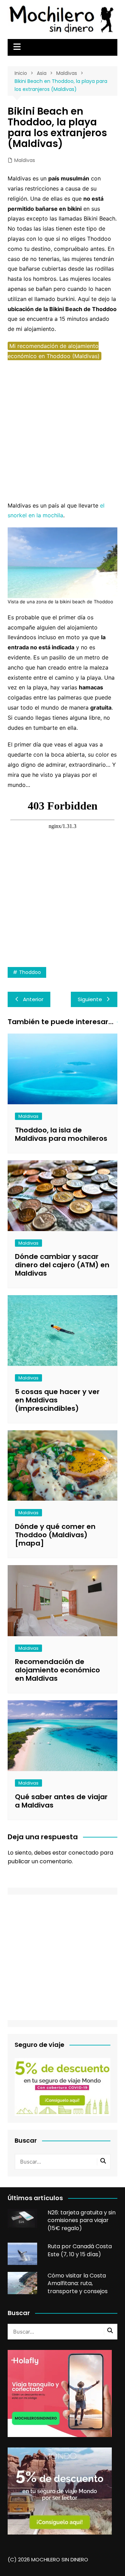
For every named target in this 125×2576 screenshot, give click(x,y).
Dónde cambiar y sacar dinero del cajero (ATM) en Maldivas (62, 1265)
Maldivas (25, 160)
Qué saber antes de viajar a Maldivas (61, 1801)
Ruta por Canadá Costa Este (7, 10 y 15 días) (80, 2250)
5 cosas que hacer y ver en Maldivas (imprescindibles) (57, 1400)
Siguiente (90, 999)
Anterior (33, 999)
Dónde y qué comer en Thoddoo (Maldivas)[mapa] (55, 1535)
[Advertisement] (62, 431)
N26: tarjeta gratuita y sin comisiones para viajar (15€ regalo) (82, 2220)
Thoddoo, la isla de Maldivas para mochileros (61, 1134)
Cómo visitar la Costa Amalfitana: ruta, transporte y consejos (78, 2283)
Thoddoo (30, 972)
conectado (84, 1853)
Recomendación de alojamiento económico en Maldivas (57, 1670)
